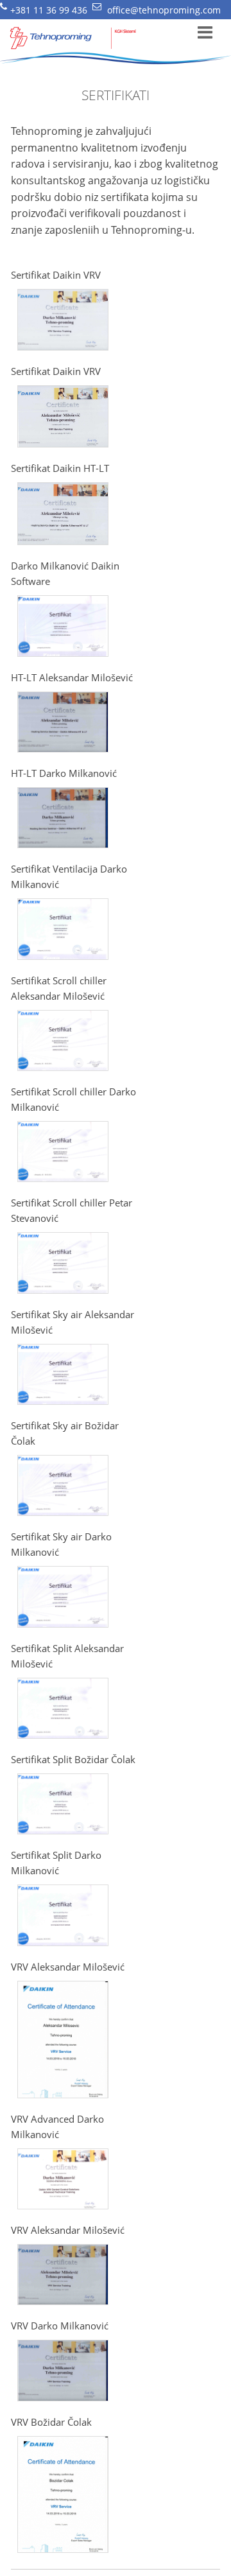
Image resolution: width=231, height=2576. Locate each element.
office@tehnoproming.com (164, 10)
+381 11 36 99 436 (49, 10)
